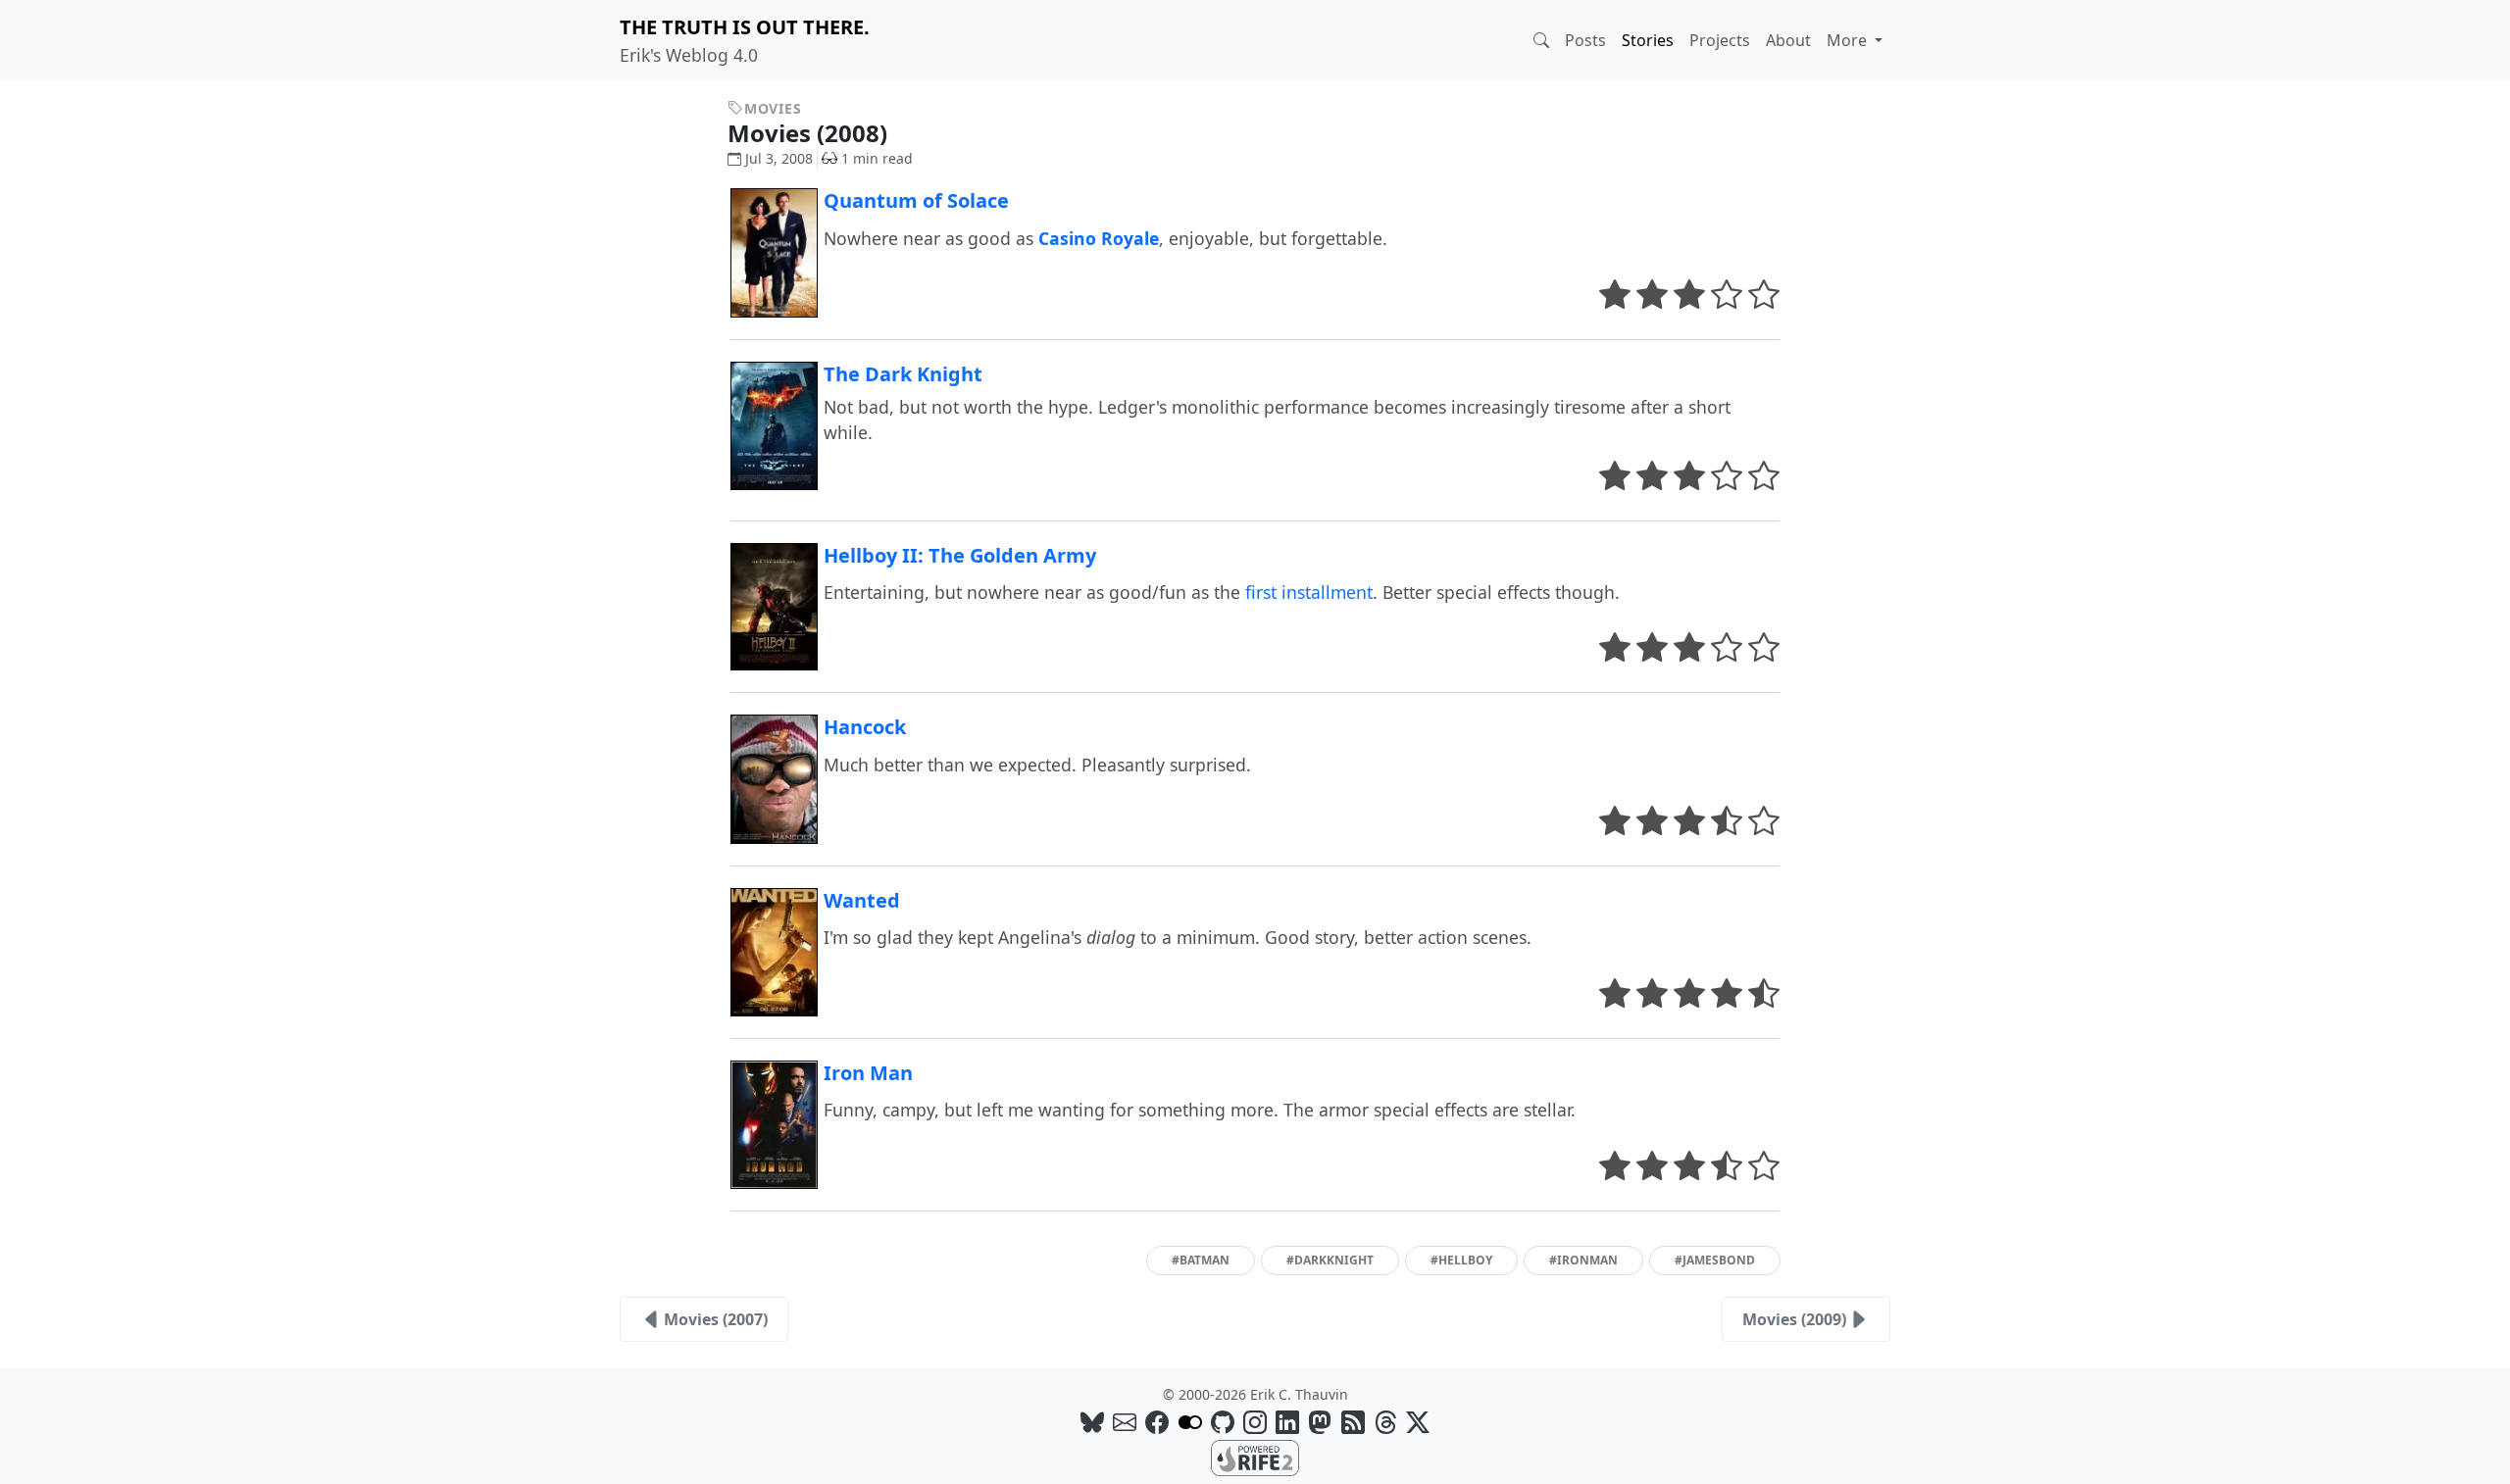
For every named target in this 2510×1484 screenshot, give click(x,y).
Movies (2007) (716, 1319)
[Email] (1125, 1422)
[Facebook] (1157, 1422)
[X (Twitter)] (1418, 1422)
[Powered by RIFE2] (1255, 1457)
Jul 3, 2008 (779, 158)
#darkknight (1330, 1260)
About (1788, 40)
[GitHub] (1223, 1422)
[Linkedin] (1287, 1422)
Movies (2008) (810, 133)
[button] (1541, 40)
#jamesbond (1715, 1260)
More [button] (1849, 40)
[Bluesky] (1092, 1422)
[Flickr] (1190, 1422)
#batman (1201, 1260)
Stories (1648, 40)
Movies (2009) (1794, 1319)
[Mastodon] (1320, 1422)
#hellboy (1461, 1260)
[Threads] (1385, 1422)
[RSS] (1353, 1422)
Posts (1585, 40)
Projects (1720, 40)
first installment (1309, 592)
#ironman (1583, 1260)
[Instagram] (1255, 1422)
